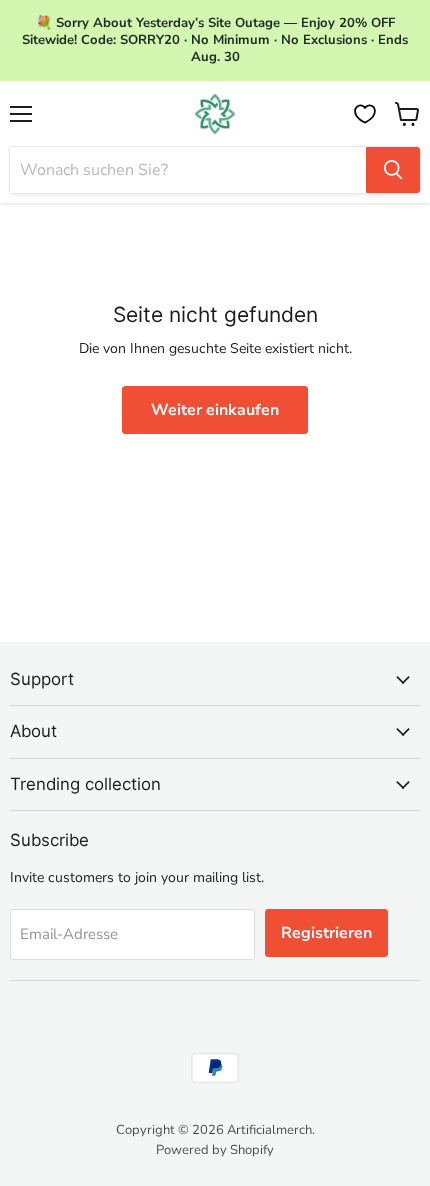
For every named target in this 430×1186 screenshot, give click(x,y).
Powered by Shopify (215, 1150)
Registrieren (326, 933)
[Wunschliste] (365, 114)
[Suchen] (393, 170)
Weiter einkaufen (215, 410)
